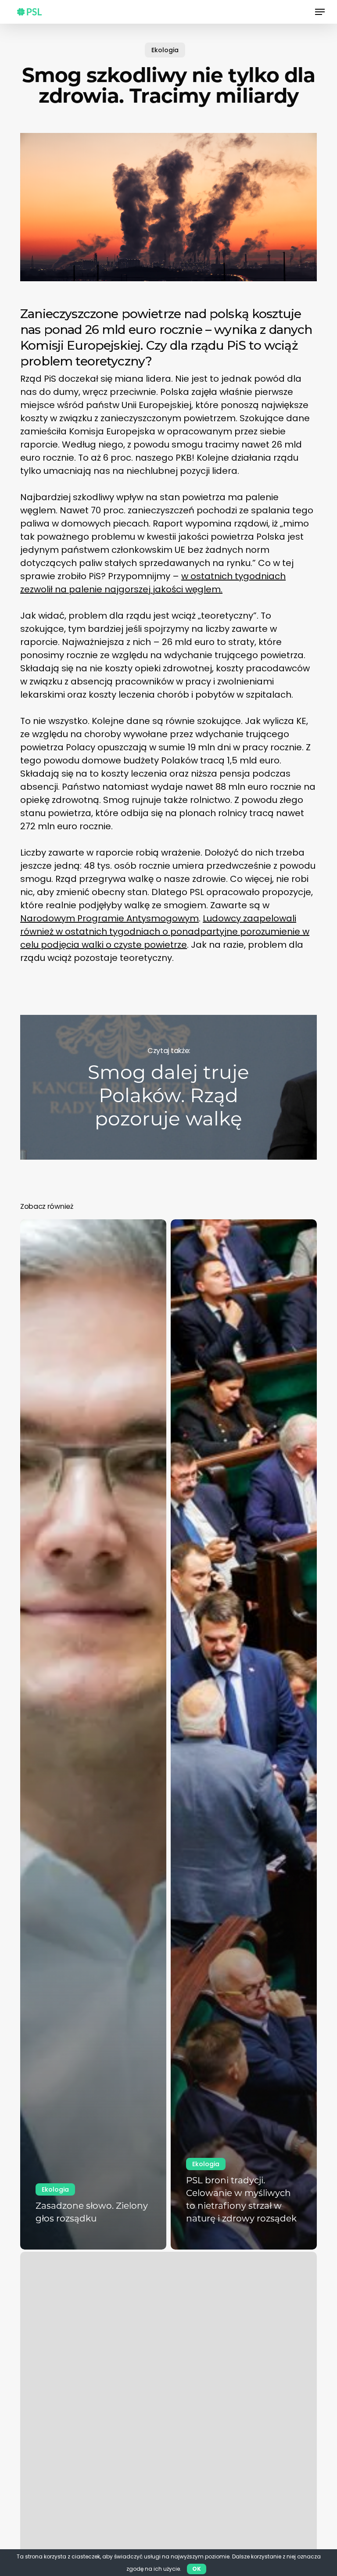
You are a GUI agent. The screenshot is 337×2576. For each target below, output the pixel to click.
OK (197, 2569)
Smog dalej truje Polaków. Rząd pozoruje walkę (168, 1087)
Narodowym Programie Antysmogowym (109, 918)
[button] (320, 12)
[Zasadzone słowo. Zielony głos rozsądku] (93, 1734)
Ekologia (165, 50)
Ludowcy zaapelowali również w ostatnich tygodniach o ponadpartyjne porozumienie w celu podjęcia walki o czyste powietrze (165, 932)
